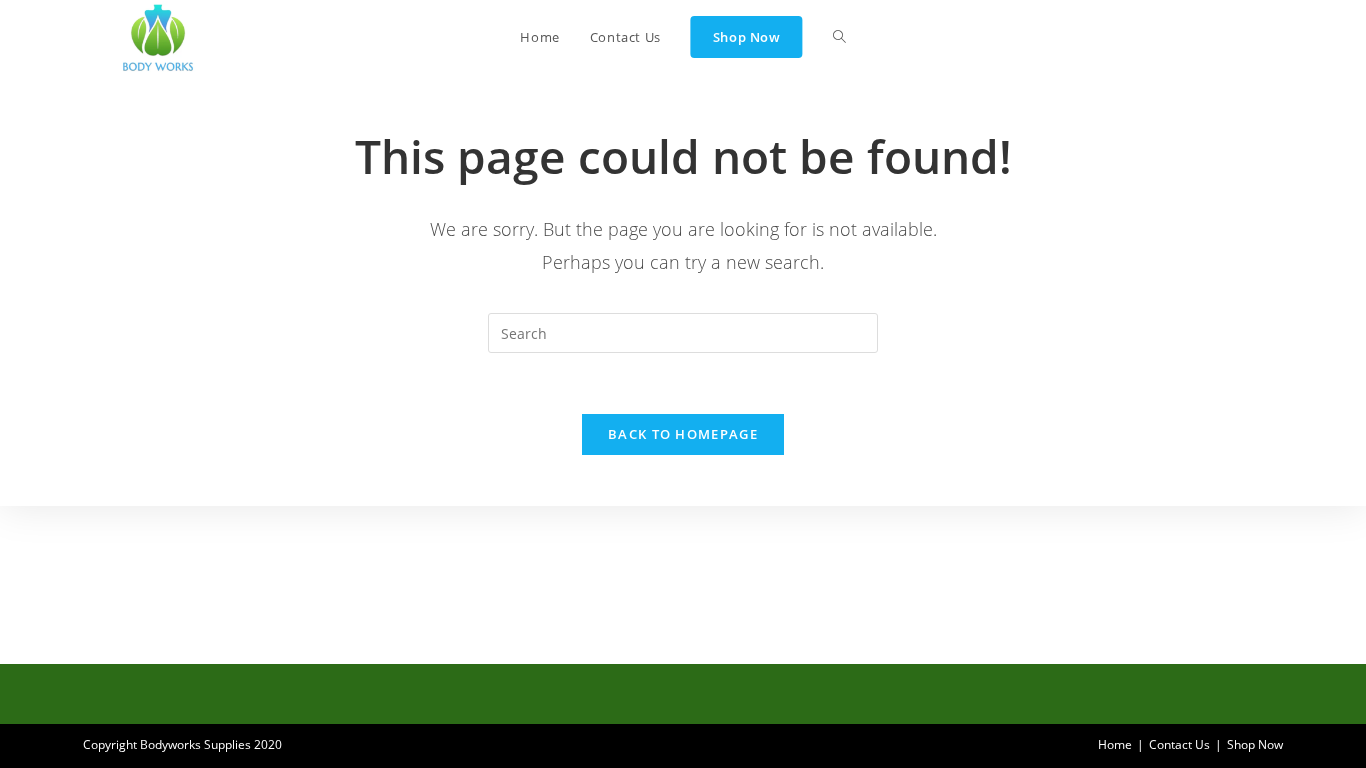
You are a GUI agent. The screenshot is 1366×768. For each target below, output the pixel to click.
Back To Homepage (683, 434)
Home (1115, 744)
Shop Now (1255, 744)
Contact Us (1179, 744)
